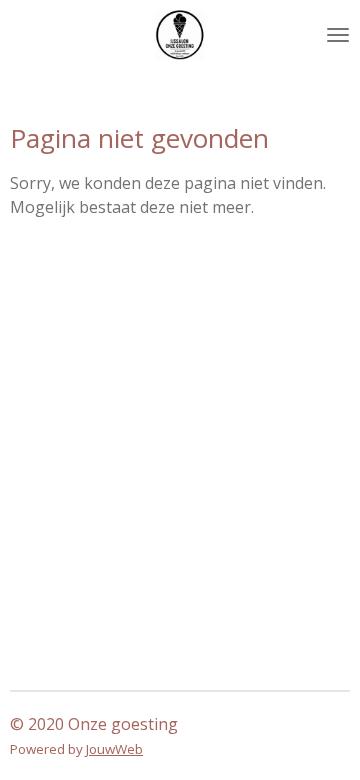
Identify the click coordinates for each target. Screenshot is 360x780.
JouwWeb (114, 749)
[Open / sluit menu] (338, 35)
